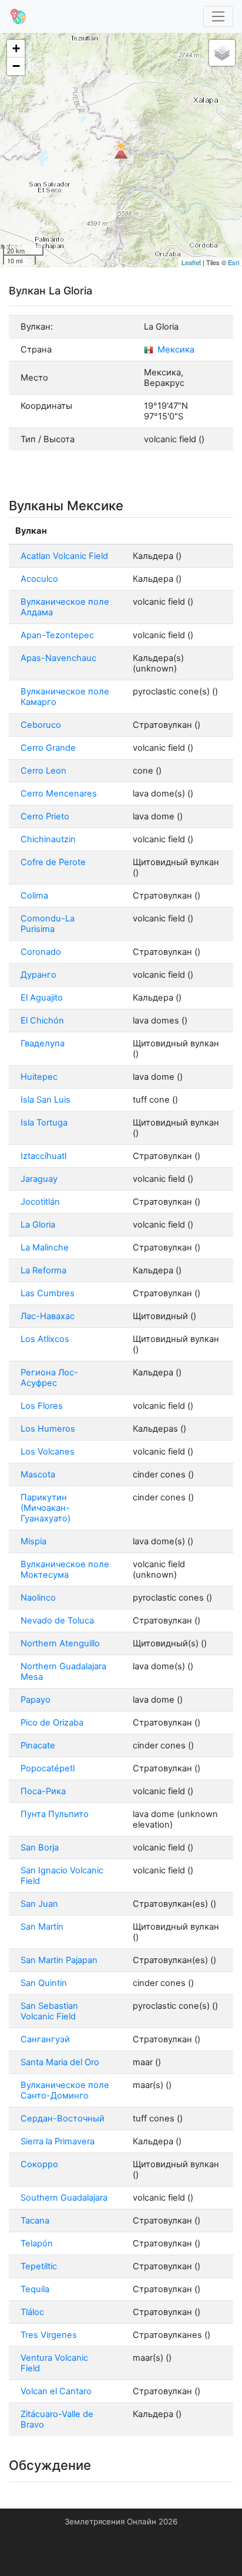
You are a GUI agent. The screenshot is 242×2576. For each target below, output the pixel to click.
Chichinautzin (48, 839)
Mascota (38, 1475)
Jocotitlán (40, 1202)
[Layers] (222, 53)
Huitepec (39, 1077)
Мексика (175, 350)
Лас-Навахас (48, 1316)
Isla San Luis (46, 1100)
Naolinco (38, 1598)
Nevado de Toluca (57, 1621)
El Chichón (42, 1021)
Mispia (33, 1541)
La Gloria (38, 1225)
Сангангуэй (45, 2039)
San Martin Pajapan (59, 1960)
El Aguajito (42, 998)
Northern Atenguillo (60, 1643)
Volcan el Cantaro (56, 2391)
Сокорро (39, 2164)
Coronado (41, 952)
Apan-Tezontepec (57, 635)
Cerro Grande (48, 748)
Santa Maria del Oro (60, 2062)
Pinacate (38, 1745)
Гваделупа (43, 1043)
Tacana (35, 2221)
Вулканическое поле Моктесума (65, 1570)
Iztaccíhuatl (43, 1156)
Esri (233, 262)
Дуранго (38, 975)
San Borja (40, 1848)
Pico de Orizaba (52, 1723)
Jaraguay (39, 1179)
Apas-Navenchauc (58, 658)
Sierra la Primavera (58, 2141)
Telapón (37, 2243)
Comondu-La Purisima (48, 924)
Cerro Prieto (45, 816)
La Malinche (45, 1248)
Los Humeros (48, 1429)
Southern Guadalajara (64, 2198)
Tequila (35, 2289)
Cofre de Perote (53, 862)
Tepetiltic (39, 2266)
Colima (34, 896)
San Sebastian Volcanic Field (49, 2011)
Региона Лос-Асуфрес (49, 1378)
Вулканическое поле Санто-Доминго (65, 2090)
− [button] (16, 66)
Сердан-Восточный (63, 2119)
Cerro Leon (43, 771)
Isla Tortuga (44, 1123)
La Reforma (43, 1270)
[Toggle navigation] (219, 17)
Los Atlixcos (45, 1339)
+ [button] (16, 48)
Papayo (36, 1700)
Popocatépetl (48, 1768)
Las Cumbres (48, 1293)
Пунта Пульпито (55, 1814)
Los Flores (42, 1406)
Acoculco (39, 579)
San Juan (39, 1904)
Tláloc (32, 2312)
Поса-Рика (43, 1791)
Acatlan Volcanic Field (64, 556)
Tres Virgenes (49, 2335)
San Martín (42, 1927)
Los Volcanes (48, 1452)
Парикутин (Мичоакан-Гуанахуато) (46, 1508)
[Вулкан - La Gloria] (121, 150)
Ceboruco (41, 725)
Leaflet (191, 262)
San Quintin (44, 1983)
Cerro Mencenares (59, 794)
